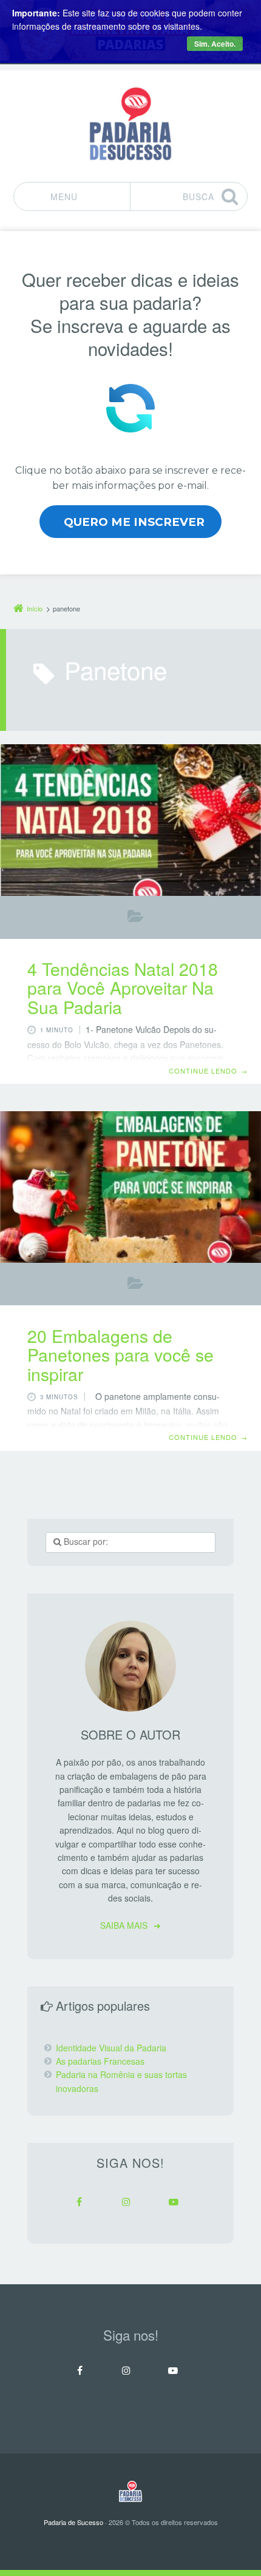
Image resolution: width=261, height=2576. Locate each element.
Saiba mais (124, 1925)
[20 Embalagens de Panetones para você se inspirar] (130, 1187)
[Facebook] (79, 2202)
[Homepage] (130, 124)
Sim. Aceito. (215, 44)
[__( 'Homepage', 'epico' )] (130, 2491)
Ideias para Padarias (136, 919)
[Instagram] (126, 2202)
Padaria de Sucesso (73, 2522)
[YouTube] (174, 2202)
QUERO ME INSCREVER (134, 522)
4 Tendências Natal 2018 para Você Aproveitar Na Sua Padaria (123, 987)
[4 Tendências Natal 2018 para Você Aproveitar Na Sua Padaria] (130, 820)
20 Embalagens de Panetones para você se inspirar (120, 1354)
